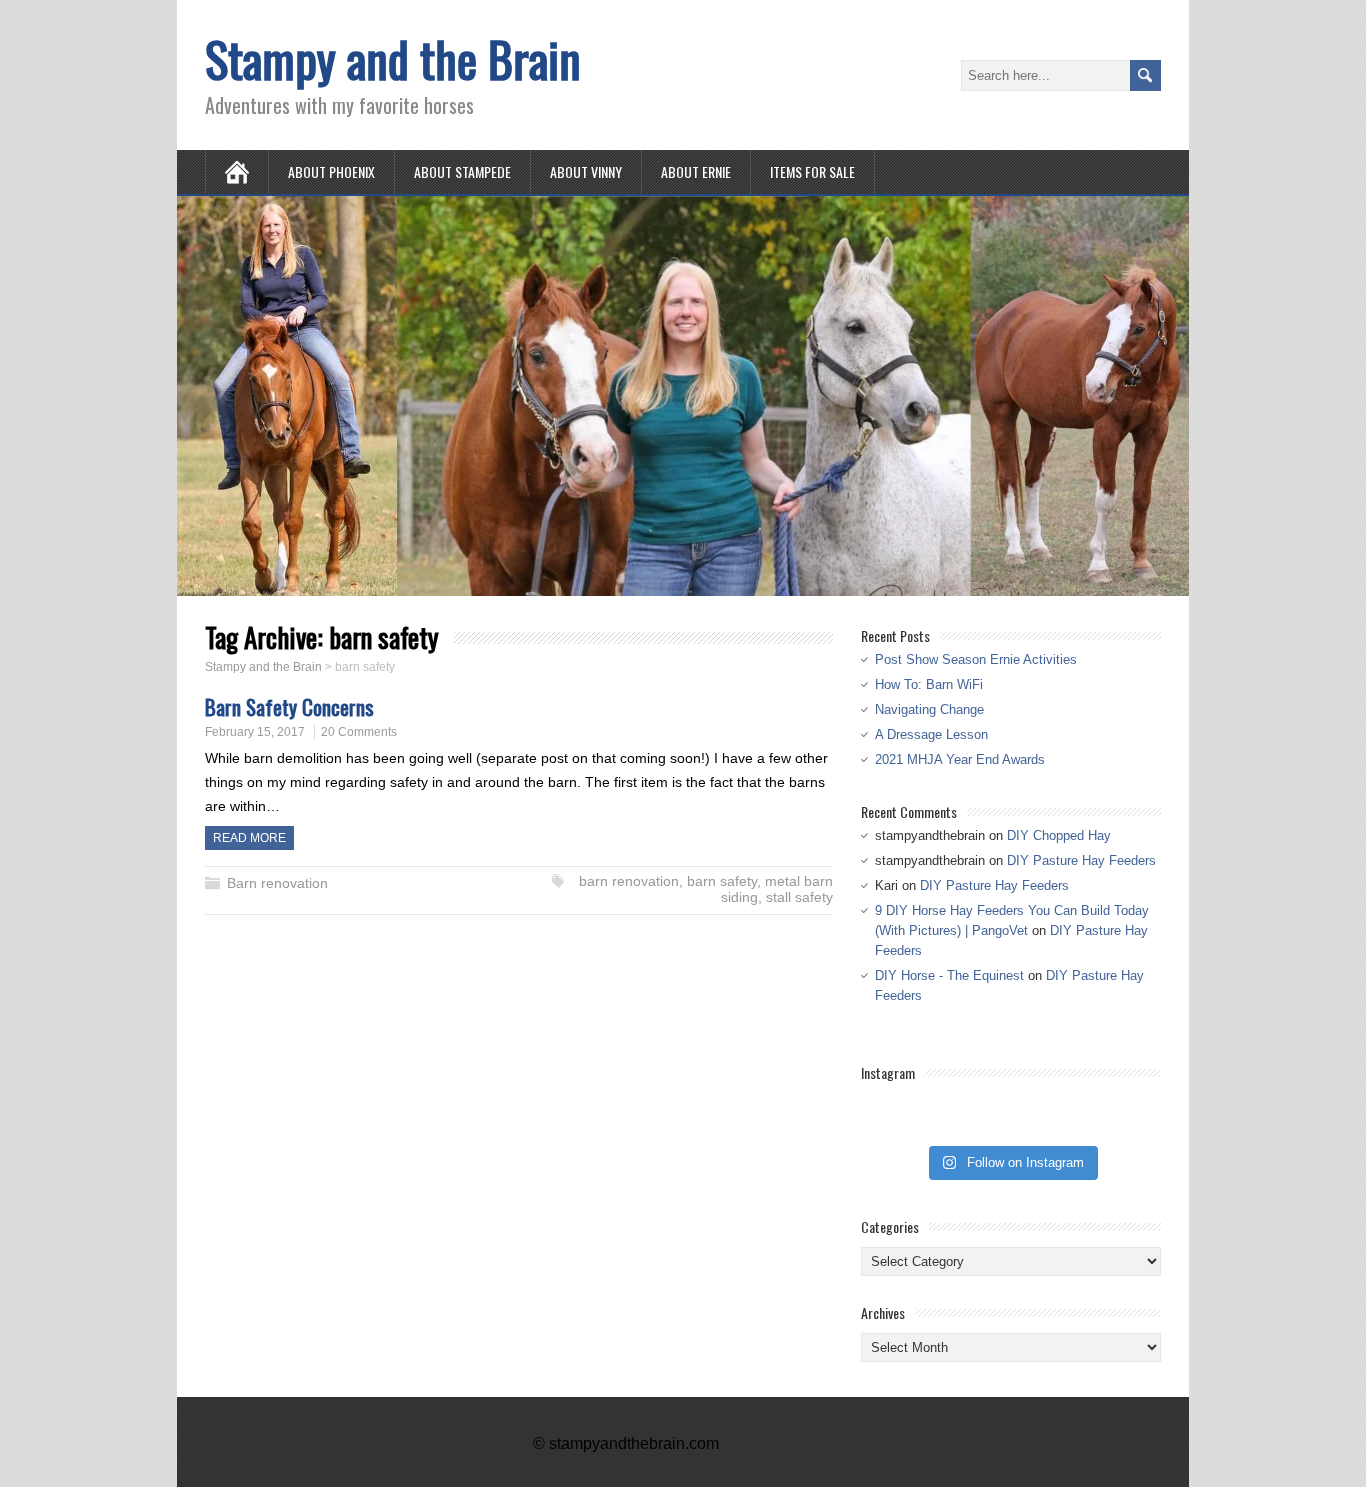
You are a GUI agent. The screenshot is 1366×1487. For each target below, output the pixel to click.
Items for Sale (812, 171)
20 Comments (359, 732)
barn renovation (629, 881)
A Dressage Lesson (931, 734)
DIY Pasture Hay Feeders (1081, 860)
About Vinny (586, 171)
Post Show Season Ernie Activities (976, 659)
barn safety (722, 881)
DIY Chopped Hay (1059, 835)
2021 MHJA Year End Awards (960, 759)
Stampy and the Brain (393, 58)
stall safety (799, 897)
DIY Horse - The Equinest (949, 975)
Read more (249, 838)
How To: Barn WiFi (929, 684)
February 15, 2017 (255, 732)
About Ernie (696, 171)
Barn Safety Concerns (289, 706)
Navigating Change (929, 709)
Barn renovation (277, 883)
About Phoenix (331, 171)
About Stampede (462, 171)
